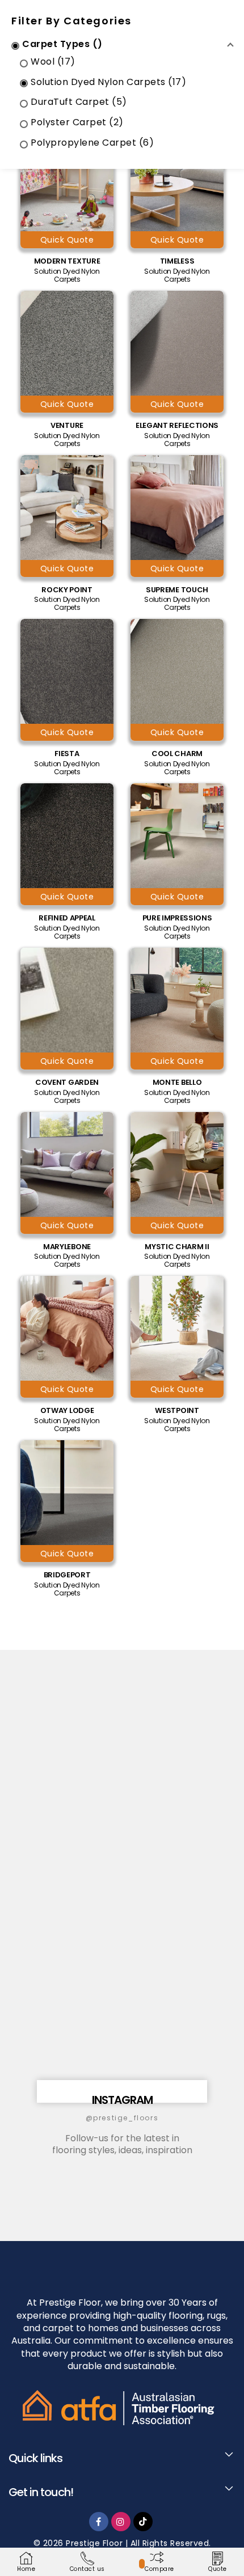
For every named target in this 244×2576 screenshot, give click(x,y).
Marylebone (67, 1247)
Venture (67, 426)
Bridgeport (67, 1575)
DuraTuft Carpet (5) (79, 102)
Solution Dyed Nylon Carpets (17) (108, 82)
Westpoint (177, 1411)
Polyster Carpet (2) (77, 123)
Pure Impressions (177, 918)
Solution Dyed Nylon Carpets (67, 275)
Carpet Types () (62, 44)
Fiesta (67, 754)
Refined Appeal (67, 918)
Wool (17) (53, 62)
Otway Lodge (67, 1411)
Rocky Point (67, 590)
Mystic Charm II (177, 1247)
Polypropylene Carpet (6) (92, 143)
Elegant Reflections (177, 426)
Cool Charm (177, 754)
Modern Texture (67, 261)
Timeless (177, 261)
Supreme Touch (177, 590)
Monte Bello (177, 1083)
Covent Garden (67, 1083)
